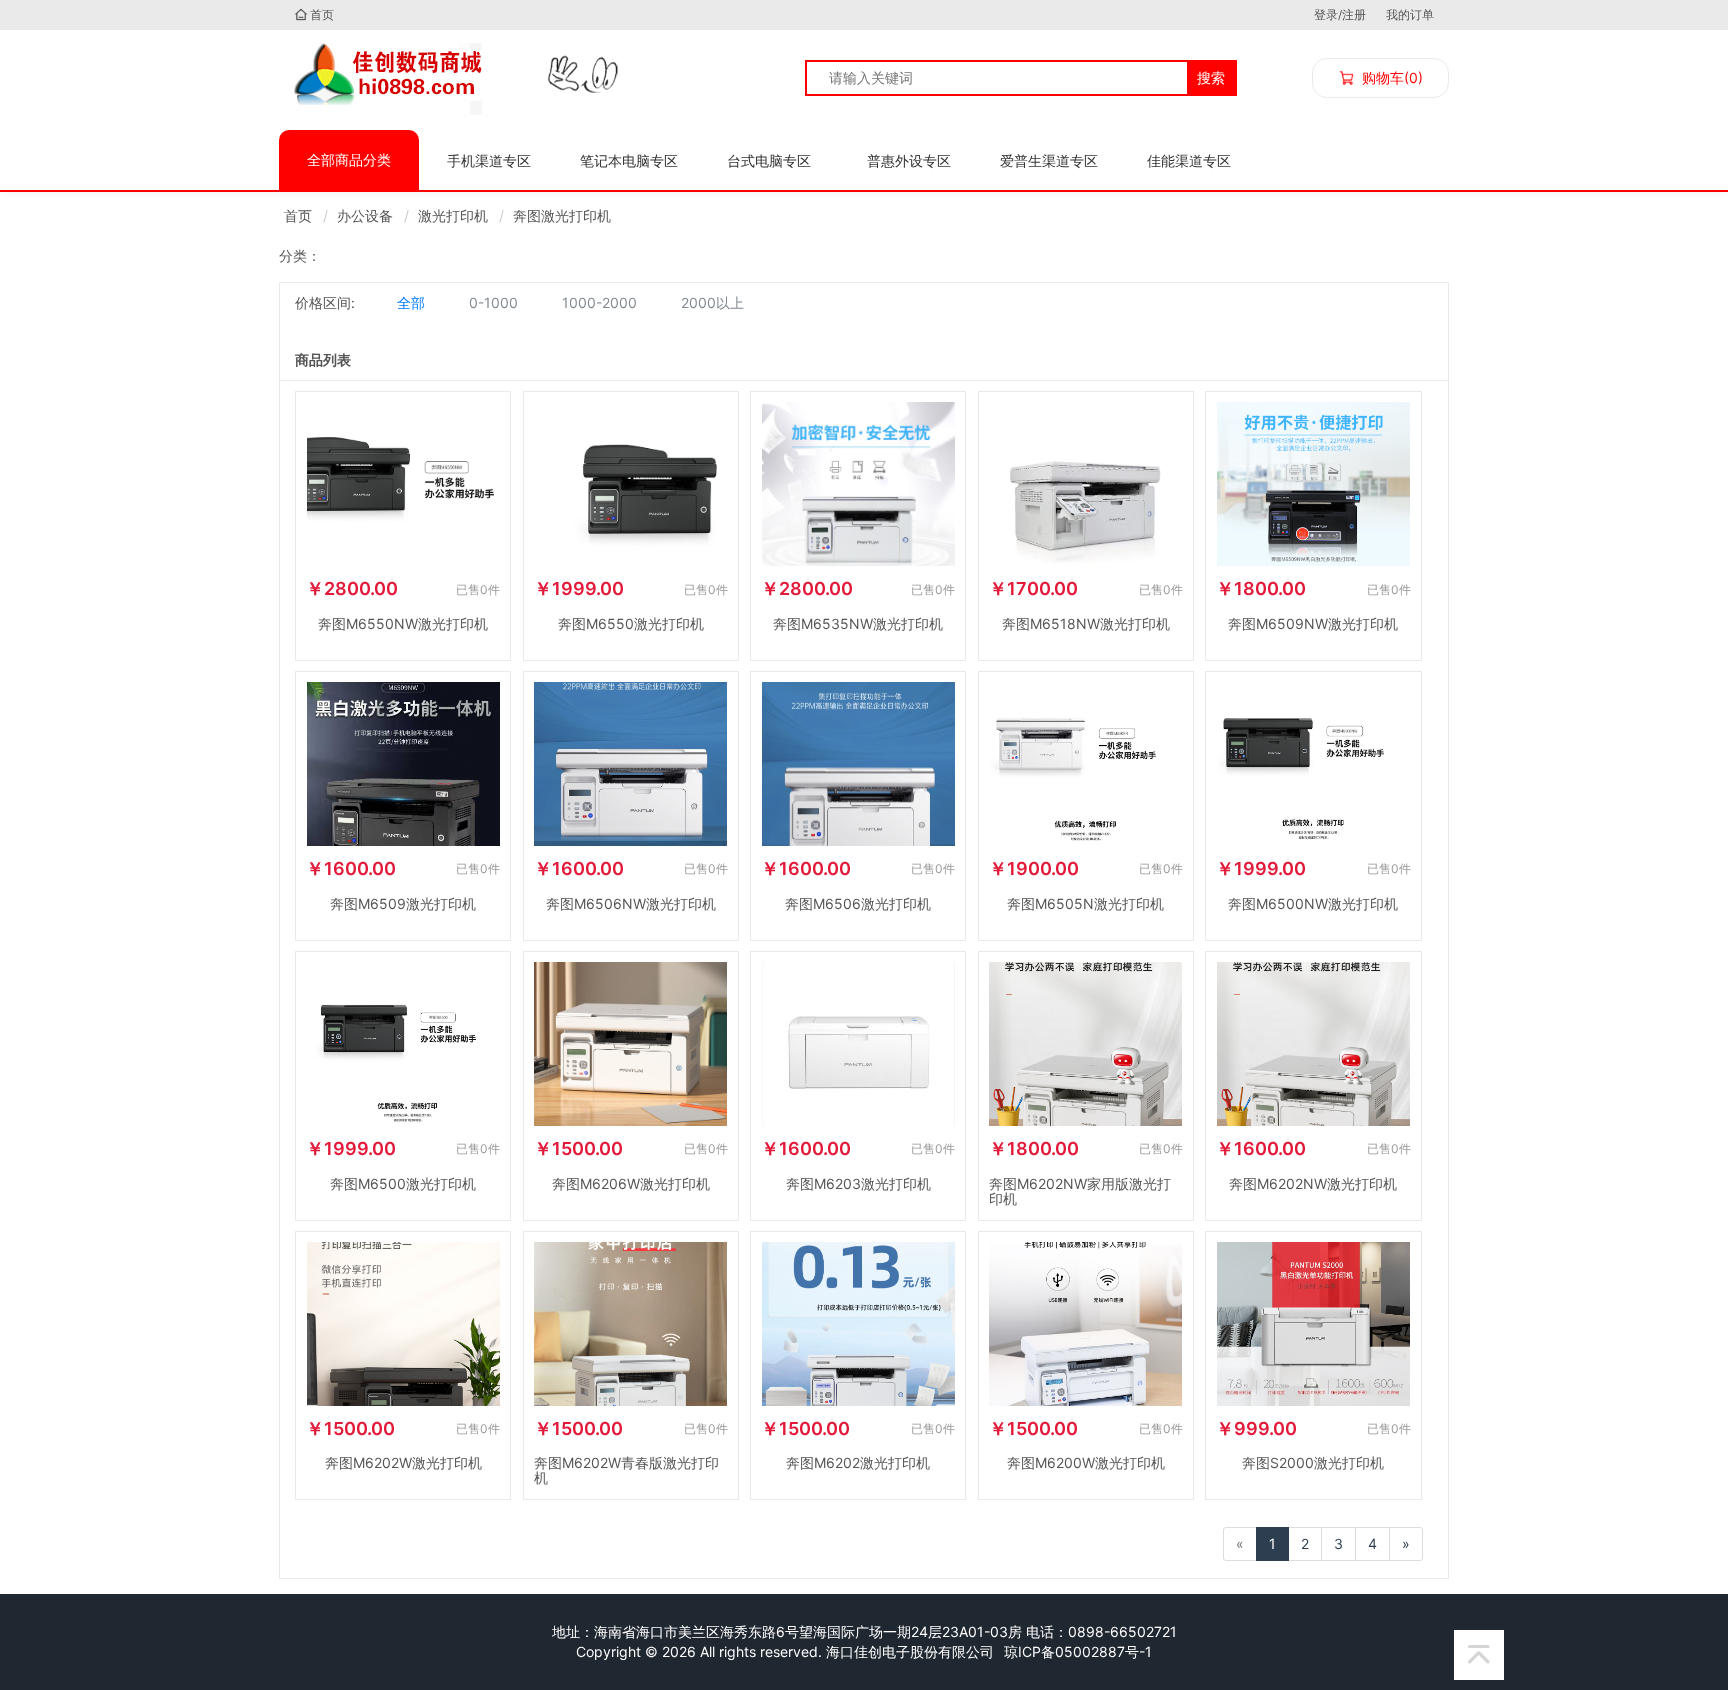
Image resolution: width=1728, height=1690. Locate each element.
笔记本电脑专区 (629, 160)
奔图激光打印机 (562, 215)
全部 (411, 302)
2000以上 (712, 302)
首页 (322, 14)
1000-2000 (599, 302)
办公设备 (365, 215)
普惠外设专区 (909, 160)
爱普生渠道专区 (1049, 160)
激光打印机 (453, 215)
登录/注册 (1340, 14)
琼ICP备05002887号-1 (1078, 1651)
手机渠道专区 (489, 160)
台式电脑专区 (769, 160)
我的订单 (1410, 14)
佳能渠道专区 (1189, 160)
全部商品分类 (349, 159)
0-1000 (493, 302)
